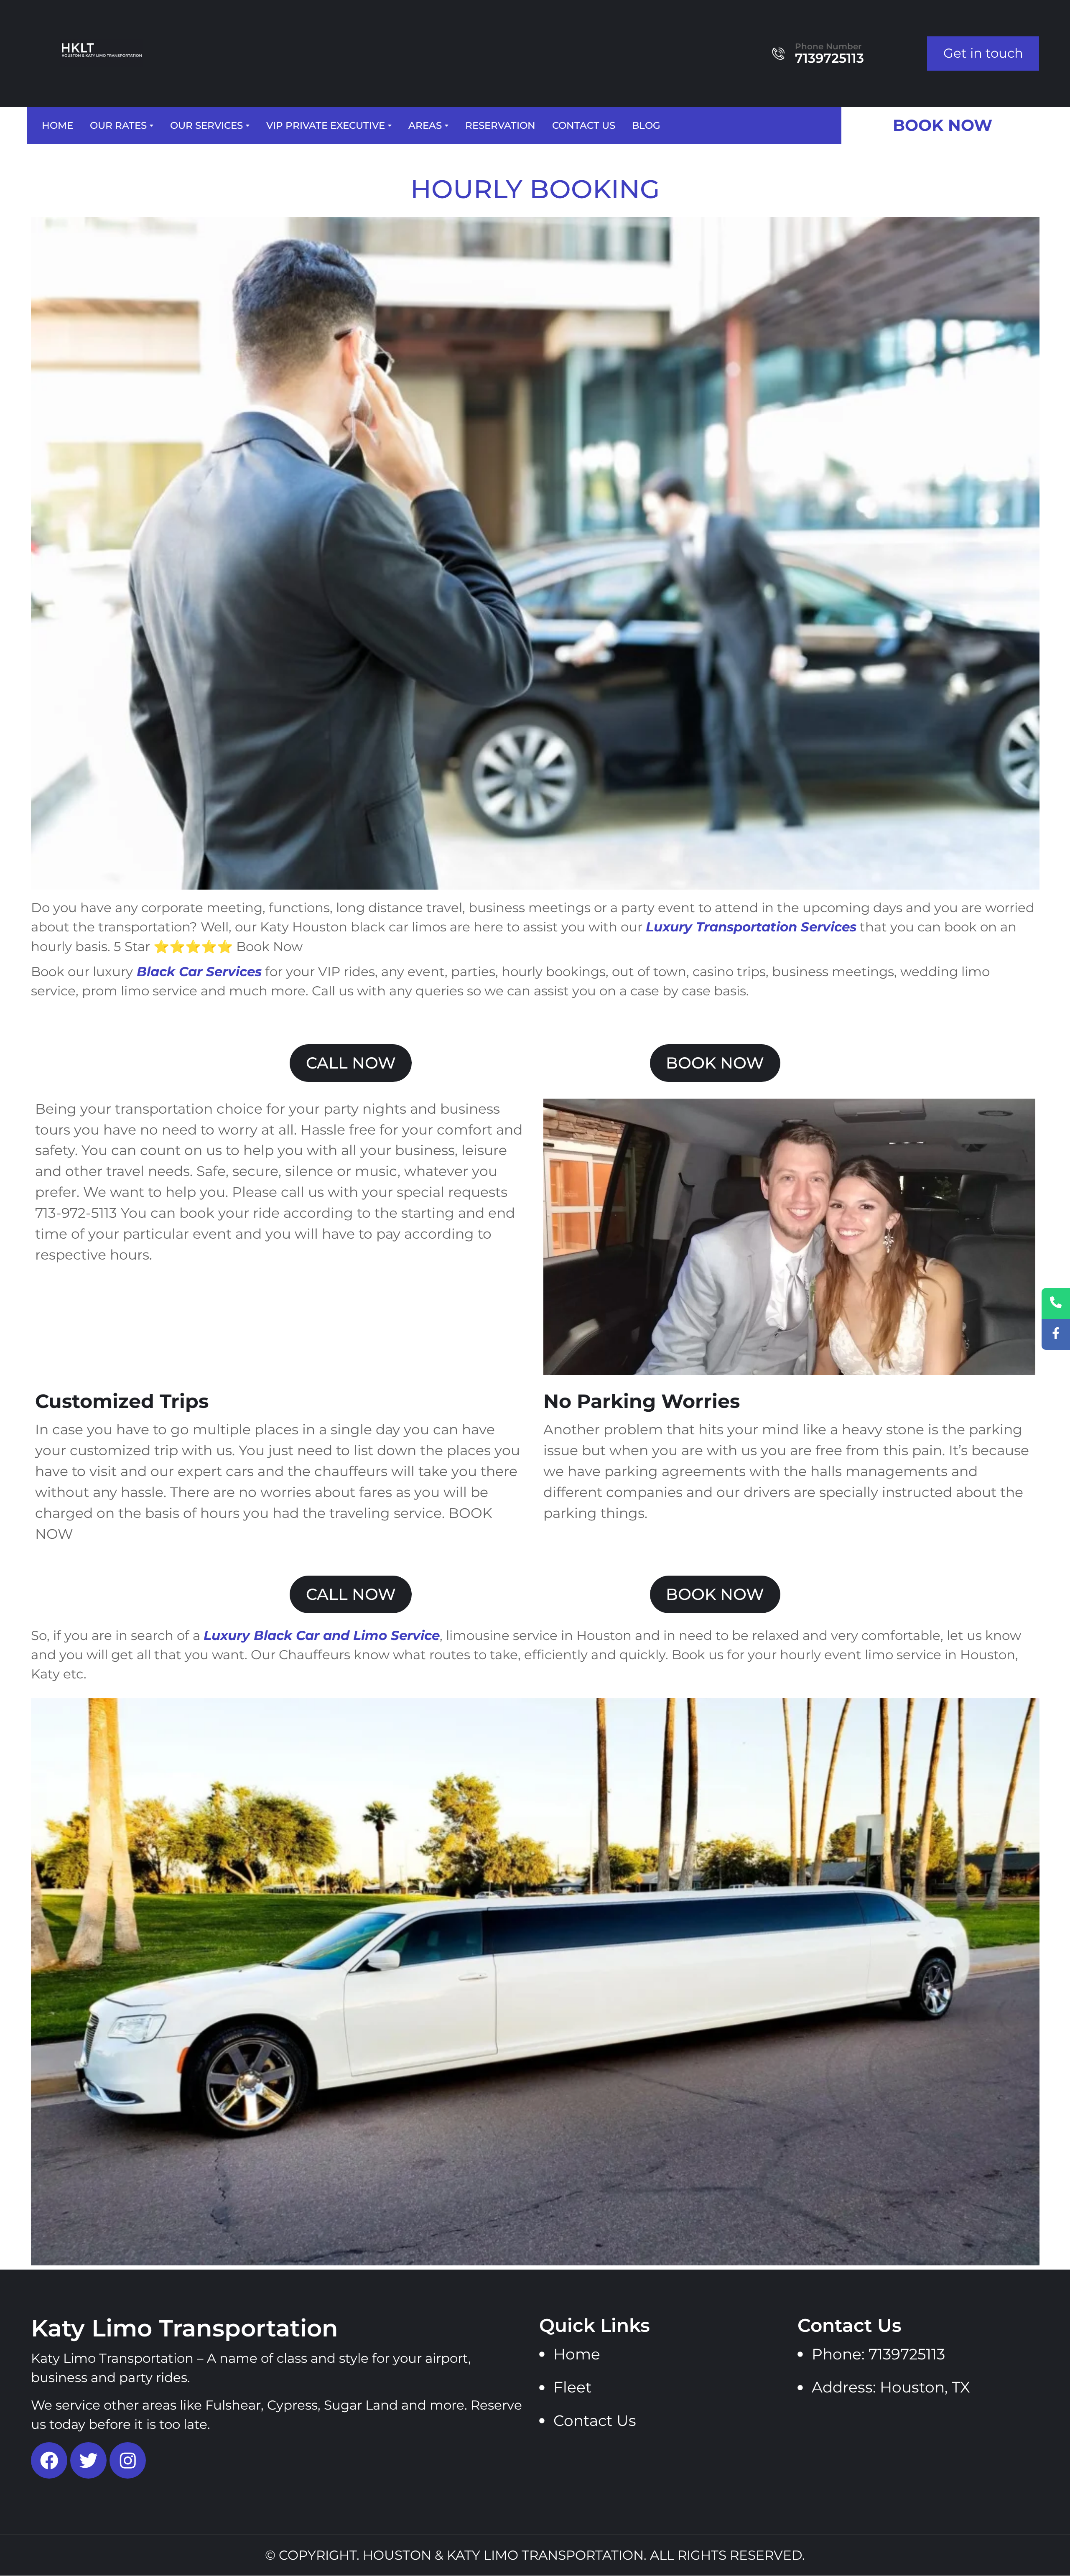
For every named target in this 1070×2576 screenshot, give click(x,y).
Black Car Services (199, 972)
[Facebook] (49, 2460)
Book (48, 972)
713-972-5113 (76, 1213)
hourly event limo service (861, 1655)
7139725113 (829, 58)
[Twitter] (88, 2460)
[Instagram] (128, 2460)
